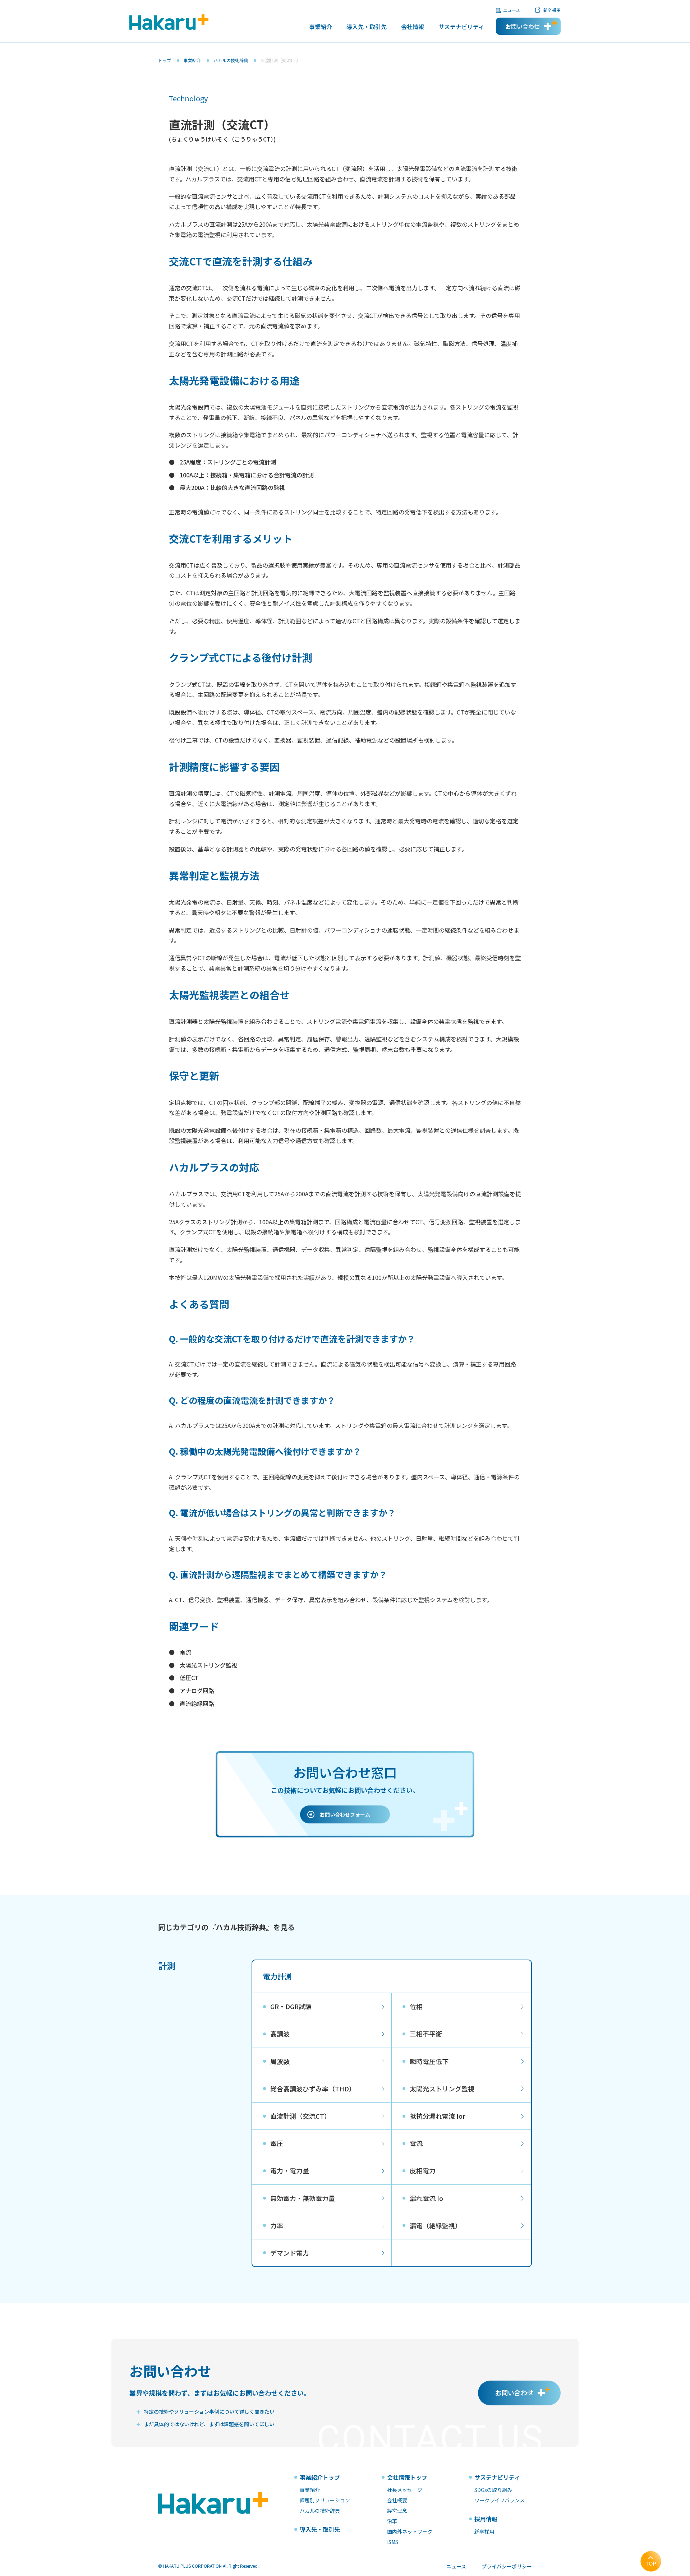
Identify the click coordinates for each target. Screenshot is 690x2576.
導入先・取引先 (367, 27)
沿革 (392, 2521)
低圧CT (189, 1678)
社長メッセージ (405, 2490)
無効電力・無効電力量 (303, 2198)
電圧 (277, 2143)
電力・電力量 (290, 2170)
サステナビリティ (461, 27)
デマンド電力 (290, 2253)
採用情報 (486, 2519)
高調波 (280, 2034)
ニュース (512, 10)
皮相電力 (423, 2170)
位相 (416, 2006)
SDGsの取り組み (493, 2490)
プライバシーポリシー (507, 2566)
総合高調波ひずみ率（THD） (313, 2089)
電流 (185, 1652)
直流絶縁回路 (197, 1703)
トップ (165, 60)
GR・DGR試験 (291, 2006)
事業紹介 (321, 27)
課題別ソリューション (325, 2500)
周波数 (280, 2061)
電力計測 (277, 1977)
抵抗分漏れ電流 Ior (438, 2116)
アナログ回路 (197, 1691)
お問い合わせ (523, 26)
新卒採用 (552, 10)
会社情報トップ (407, 2477)
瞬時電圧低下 (429, 2061)
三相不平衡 (426, 2034)
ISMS (393, 2542)
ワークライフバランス (500, 2500)
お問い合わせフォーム (345, 1814)
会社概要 (397, 2500)
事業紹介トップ (320, 2477)
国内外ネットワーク (410, 2531)
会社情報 (413, 27)
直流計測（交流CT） (300, 2116)
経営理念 (397, 2511)
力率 (277, 2225)
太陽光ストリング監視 (208, 1665)
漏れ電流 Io (426, 2198)
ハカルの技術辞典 (231, 60)
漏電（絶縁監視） (436, 2225)
